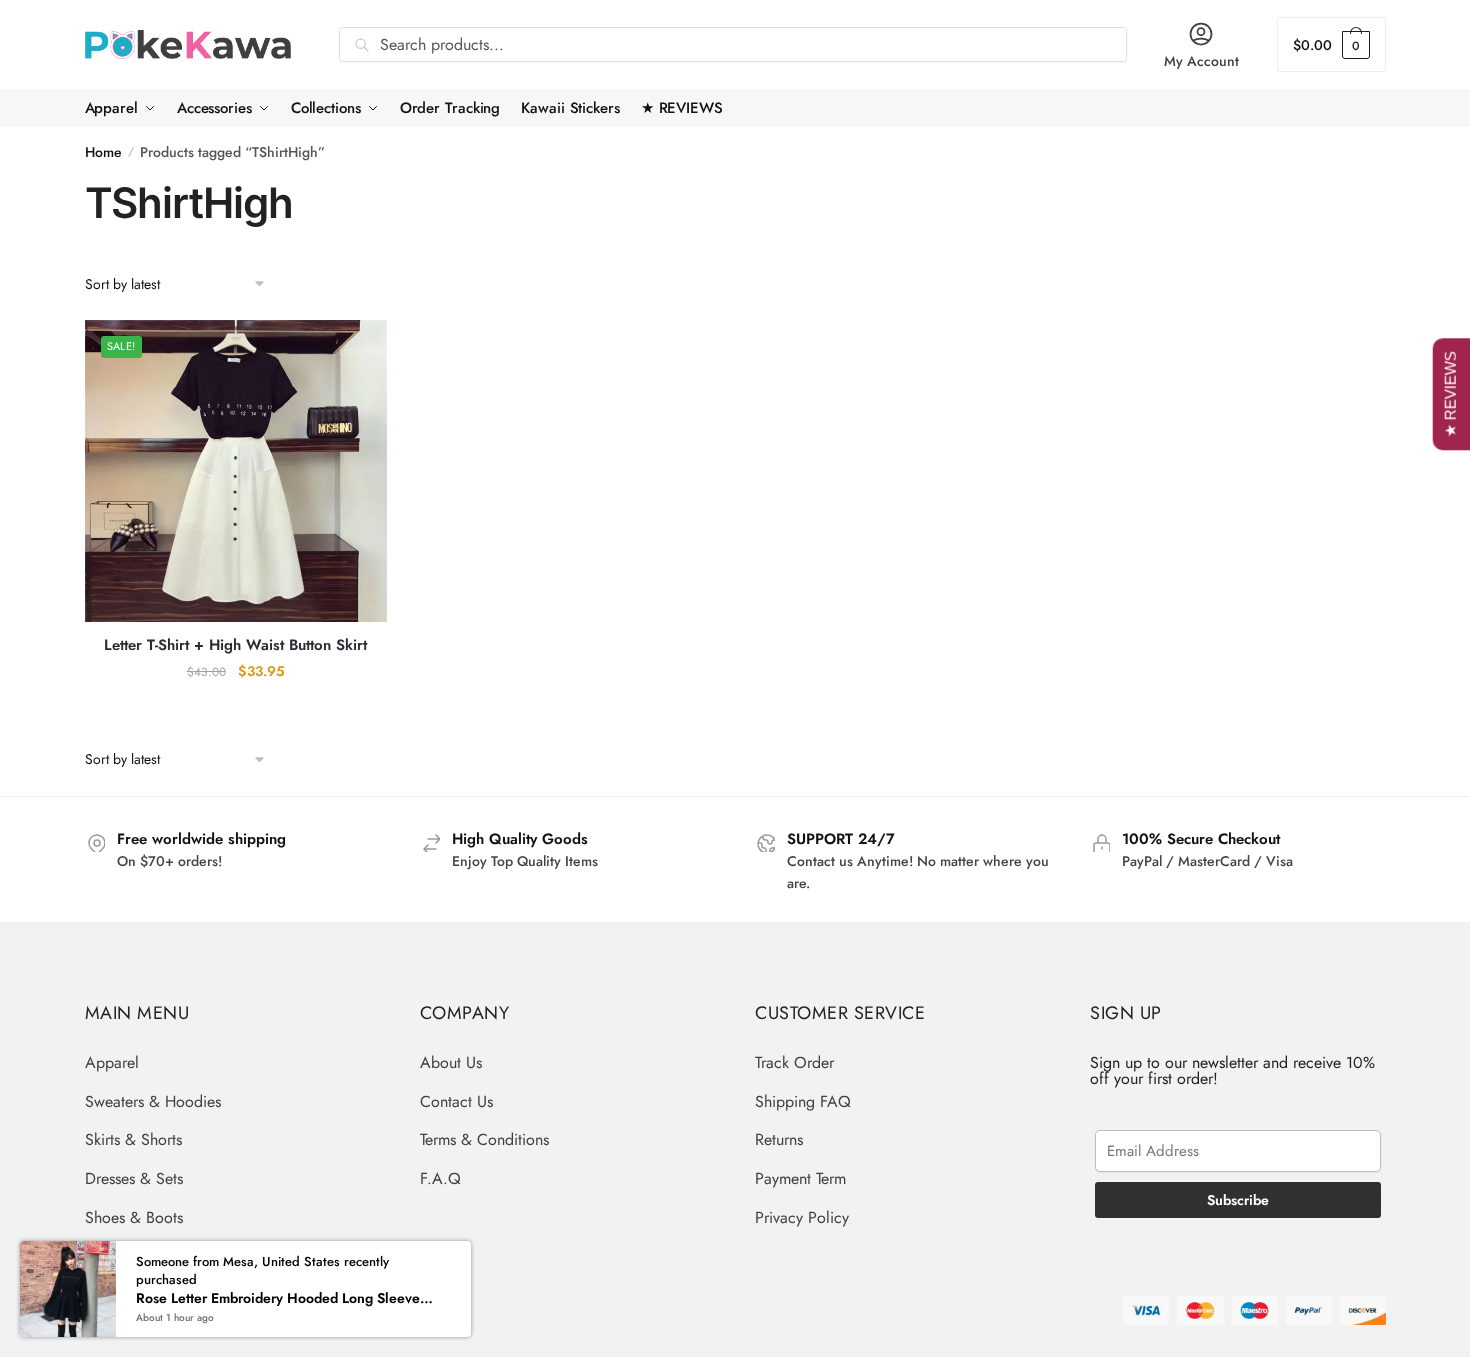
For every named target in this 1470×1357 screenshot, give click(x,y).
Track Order (794, 1062)
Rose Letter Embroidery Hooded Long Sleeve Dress (286, 1298)
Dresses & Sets (134, 1178)
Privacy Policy (802, 1217)
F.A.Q (440, 1178)
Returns (779, 1139)
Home (103, 152)
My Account (1201, 61)
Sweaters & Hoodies (153, 1101)
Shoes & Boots (134, 1217)
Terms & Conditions (484, 1139)
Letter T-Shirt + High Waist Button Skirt (235, 646)
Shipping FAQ (803, 1101)
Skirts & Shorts (133, 1139)
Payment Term (800, 1178)
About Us (451, 1062)
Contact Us (456, 1101)
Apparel (112, 1062)
